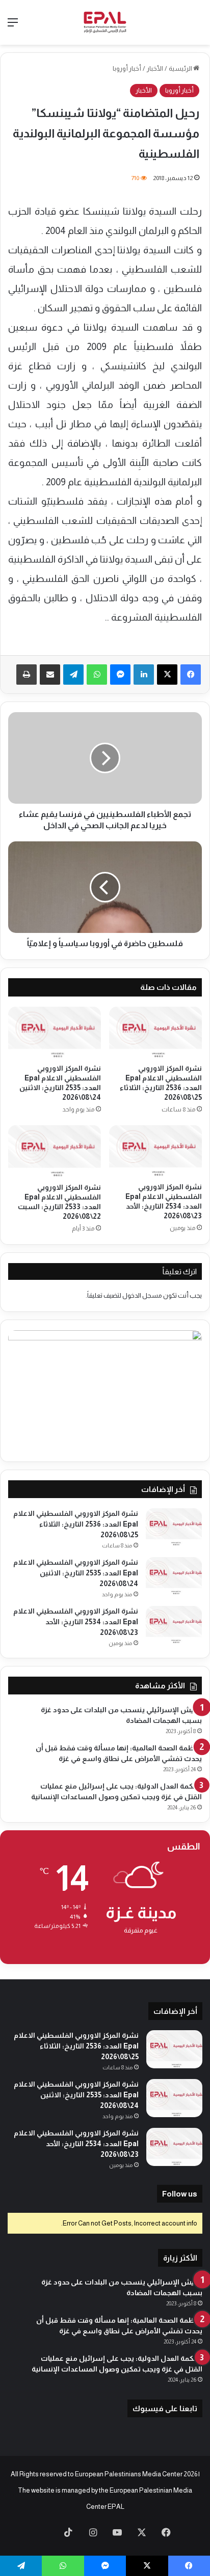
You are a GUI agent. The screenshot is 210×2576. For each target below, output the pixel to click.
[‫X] (167, 675)
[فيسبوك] (191, 675)
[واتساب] (97, 675)
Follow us (180, 2194)
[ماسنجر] (120, 675)
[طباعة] (27, 675)
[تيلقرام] (73, 675)
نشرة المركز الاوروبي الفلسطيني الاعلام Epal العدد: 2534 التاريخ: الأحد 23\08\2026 (76, 1622)
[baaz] (44, 2533)
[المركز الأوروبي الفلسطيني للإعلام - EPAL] (105, 22)
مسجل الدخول (142, 1295)
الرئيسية (181, 68)
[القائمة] (13, 26)
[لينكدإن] (144, 675)
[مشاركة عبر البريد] (50, 675)
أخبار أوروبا (127, 68)
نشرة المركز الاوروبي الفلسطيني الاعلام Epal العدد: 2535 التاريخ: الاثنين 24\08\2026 (76, 1573)
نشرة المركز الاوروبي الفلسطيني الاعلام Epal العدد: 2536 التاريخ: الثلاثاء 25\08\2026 (76, 1524)
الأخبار (155, 68)
